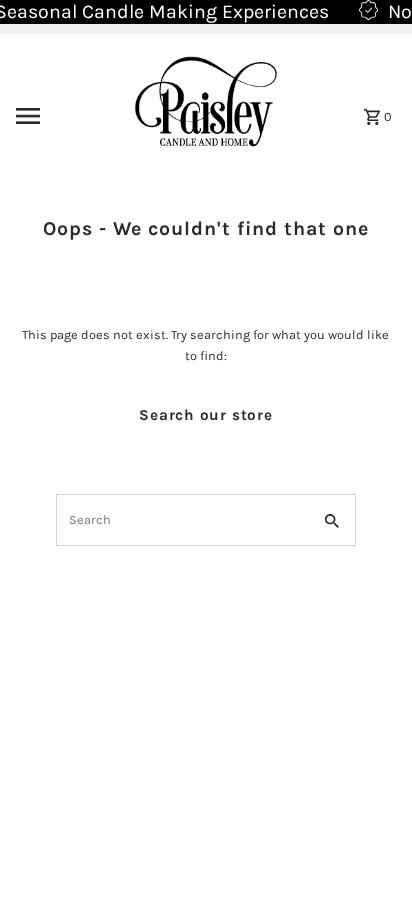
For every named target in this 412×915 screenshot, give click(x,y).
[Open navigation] (54, 116)
